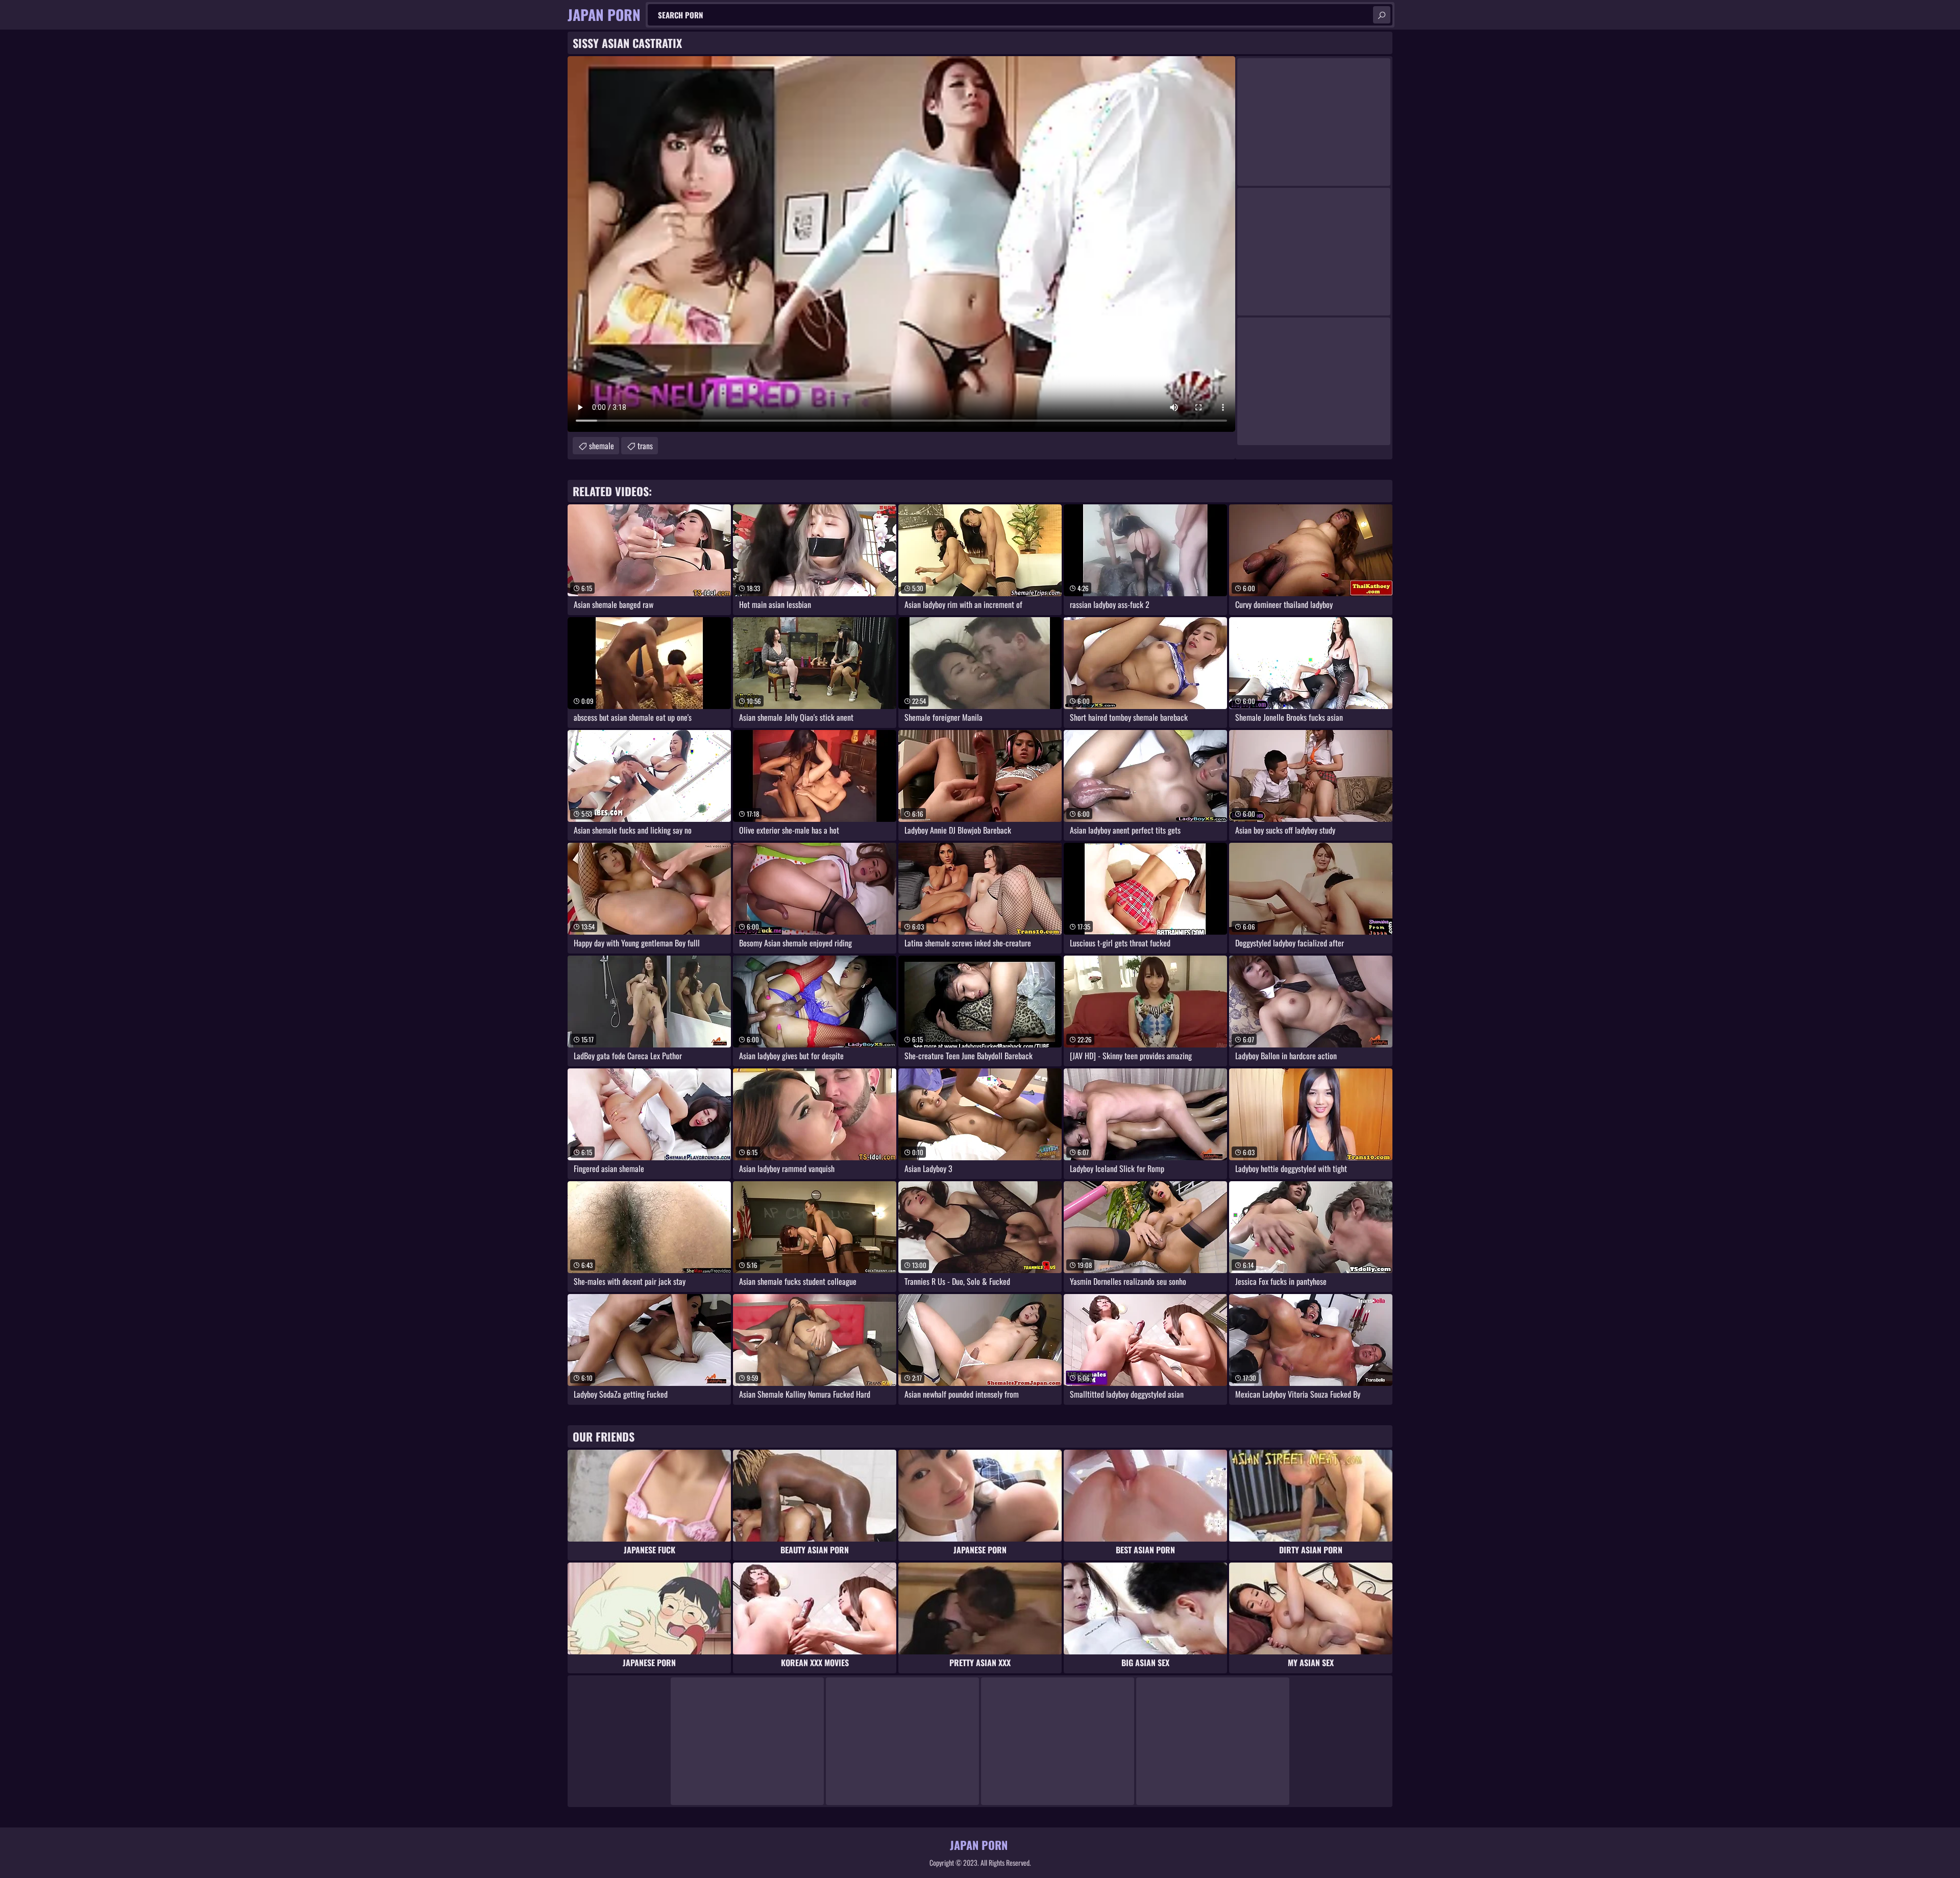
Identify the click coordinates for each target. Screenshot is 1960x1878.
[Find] (1382, 15)
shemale (602, 446)
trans (645, 446)
